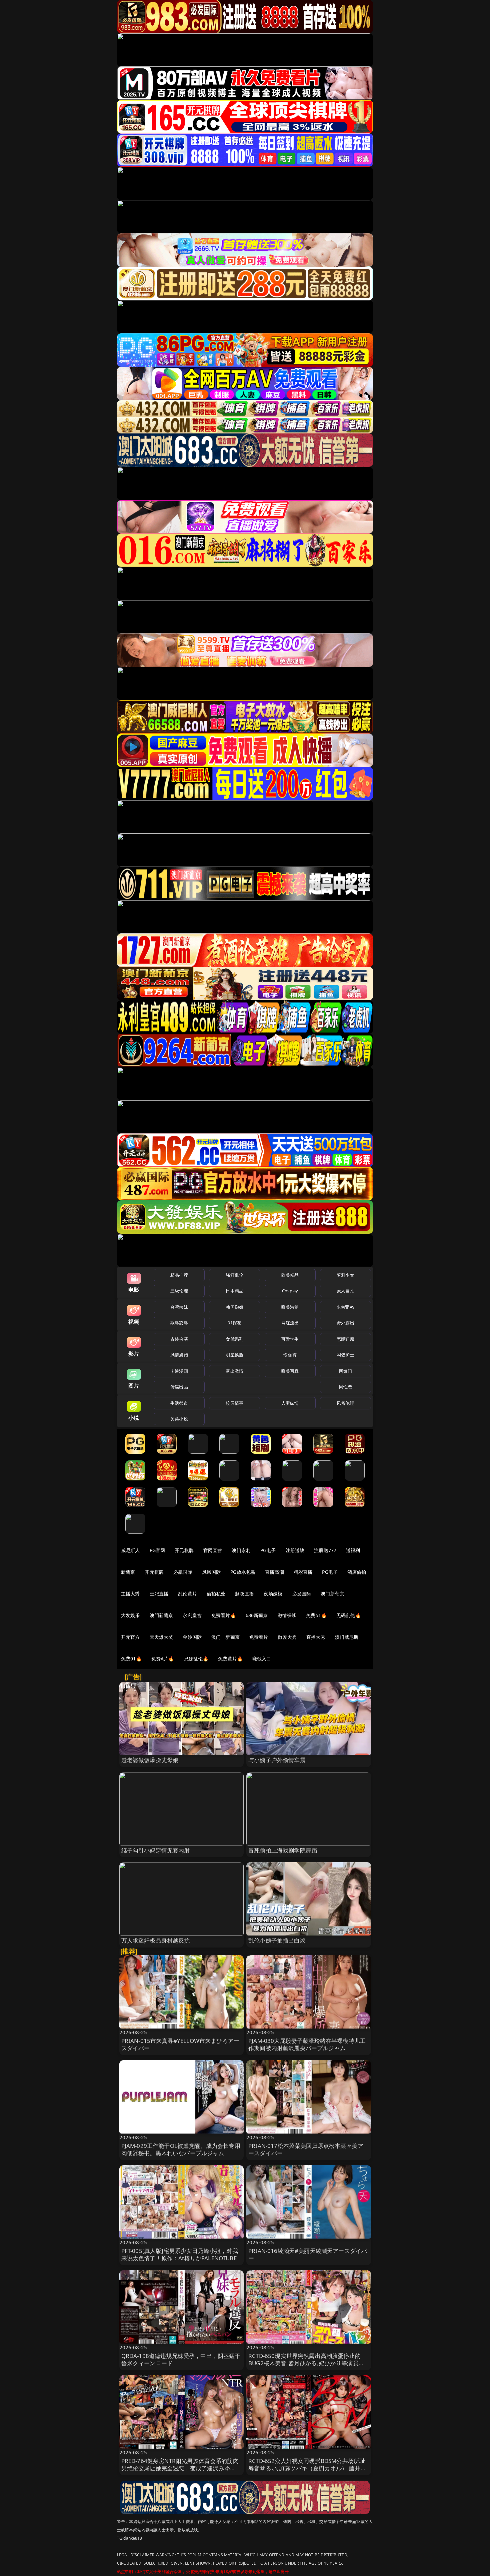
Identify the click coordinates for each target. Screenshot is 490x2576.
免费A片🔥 (163, 1659)
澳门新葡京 (332, 1594)
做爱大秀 (287, 1637)
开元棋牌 (184, 1550)
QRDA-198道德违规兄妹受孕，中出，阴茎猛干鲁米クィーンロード (181, 2359)
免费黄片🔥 (230, 1659)
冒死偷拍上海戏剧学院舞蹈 (283, 1850)
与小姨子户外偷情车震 (277, 1760)
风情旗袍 (179, 1355)
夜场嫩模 (273, 1594)
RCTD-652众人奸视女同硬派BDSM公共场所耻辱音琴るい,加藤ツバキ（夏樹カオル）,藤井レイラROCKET (307, 2468)
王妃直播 (159, 1594)
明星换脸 (234, 1355)
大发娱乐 (130, 1615)
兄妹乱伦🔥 (196, 1659)
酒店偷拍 (357, 1572)
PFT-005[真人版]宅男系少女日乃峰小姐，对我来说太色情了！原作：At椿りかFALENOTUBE (180, 2254)
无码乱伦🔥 (349, 1615)
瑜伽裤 (290, 1355)
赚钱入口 (262, 1659)
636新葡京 (257, 1615)
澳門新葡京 (161, 1615)
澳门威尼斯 (347, 1637)
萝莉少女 (345, 1275)
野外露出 (345, 1323)
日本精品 (234, 1291)
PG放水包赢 (243, 1572)
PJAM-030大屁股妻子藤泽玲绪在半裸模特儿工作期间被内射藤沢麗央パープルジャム (307, 2044)
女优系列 (234, 1339)
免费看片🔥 (224, 1615)
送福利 (353, 1550)
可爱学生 (290, 1339)
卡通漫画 (179, 1371)
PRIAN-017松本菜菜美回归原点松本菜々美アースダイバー (306, 2149)
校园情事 (234, 1403)
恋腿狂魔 (345, 1339)
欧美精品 (290, 1275)
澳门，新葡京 (225, 1637)
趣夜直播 (244, 1594)
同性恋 (345, 1387)
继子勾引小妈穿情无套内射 (156, 1850)
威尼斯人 (130, 1550)
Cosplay (290, 1291)
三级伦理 (179, 1291)
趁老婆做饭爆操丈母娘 (150, 1760)
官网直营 (213, 1550)
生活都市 (179, 1403)
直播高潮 (274, 1572)
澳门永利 (241, 1550)
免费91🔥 (131, 1659)
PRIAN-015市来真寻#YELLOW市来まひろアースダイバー (180, 2044)
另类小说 (179, 1419)
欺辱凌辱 (179, 1323)
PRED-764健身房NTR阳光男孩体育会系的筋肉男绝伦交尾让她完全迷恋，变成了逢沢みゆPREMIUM (180, 2468)
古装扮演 (179, 1339)
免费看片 (259, 1637)
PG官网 (157, 1550)
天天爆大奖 (161, 1637)
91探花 (234, 1323)
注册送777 (325, 1550)
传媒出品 (179, 1387)
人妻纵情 (290, 1403)
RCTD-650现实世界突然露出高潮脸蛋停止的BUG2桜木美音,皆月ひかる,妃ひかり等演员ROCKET (304, 2363)
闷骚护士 (345, 1355)
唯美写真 (290, 1371)
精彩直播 (303, 1572)
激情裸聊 (287, 1615)
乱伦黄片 (187, 1594)
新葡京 (128, 1572)
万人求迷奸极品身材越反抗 (156, 1940)
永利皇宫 (192, 1615)
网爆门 (345, 1371)
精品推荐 (179, 1275)
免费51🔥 (316, 1615)
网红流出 (290, 1323)
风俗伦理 (345, 1403)
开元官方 (130, 1637)
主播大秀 (130, 1594)
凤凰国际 (211, 1572)
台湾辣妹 (179, 1307)
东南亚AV (345, 1307)
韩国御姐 (234, 1307)
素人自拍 (345, 1291)
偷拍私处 (216, 1594)
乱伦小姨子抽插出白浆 (277, 1940)
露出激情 (234, 1371)
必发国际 (302, 1594)
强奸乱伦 (234, 1275)
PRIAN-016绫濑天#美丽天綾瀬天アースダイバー (308, 2254)
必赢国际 (183, 1572)
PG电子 (268, 1550)
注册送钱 (295, 1550)
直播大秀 (316, 1637)
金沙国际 (192, 1637)
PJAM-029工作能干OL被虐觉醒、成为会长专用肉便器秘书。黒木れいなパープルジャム (181, 2149)
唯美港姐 (290, 1307)
